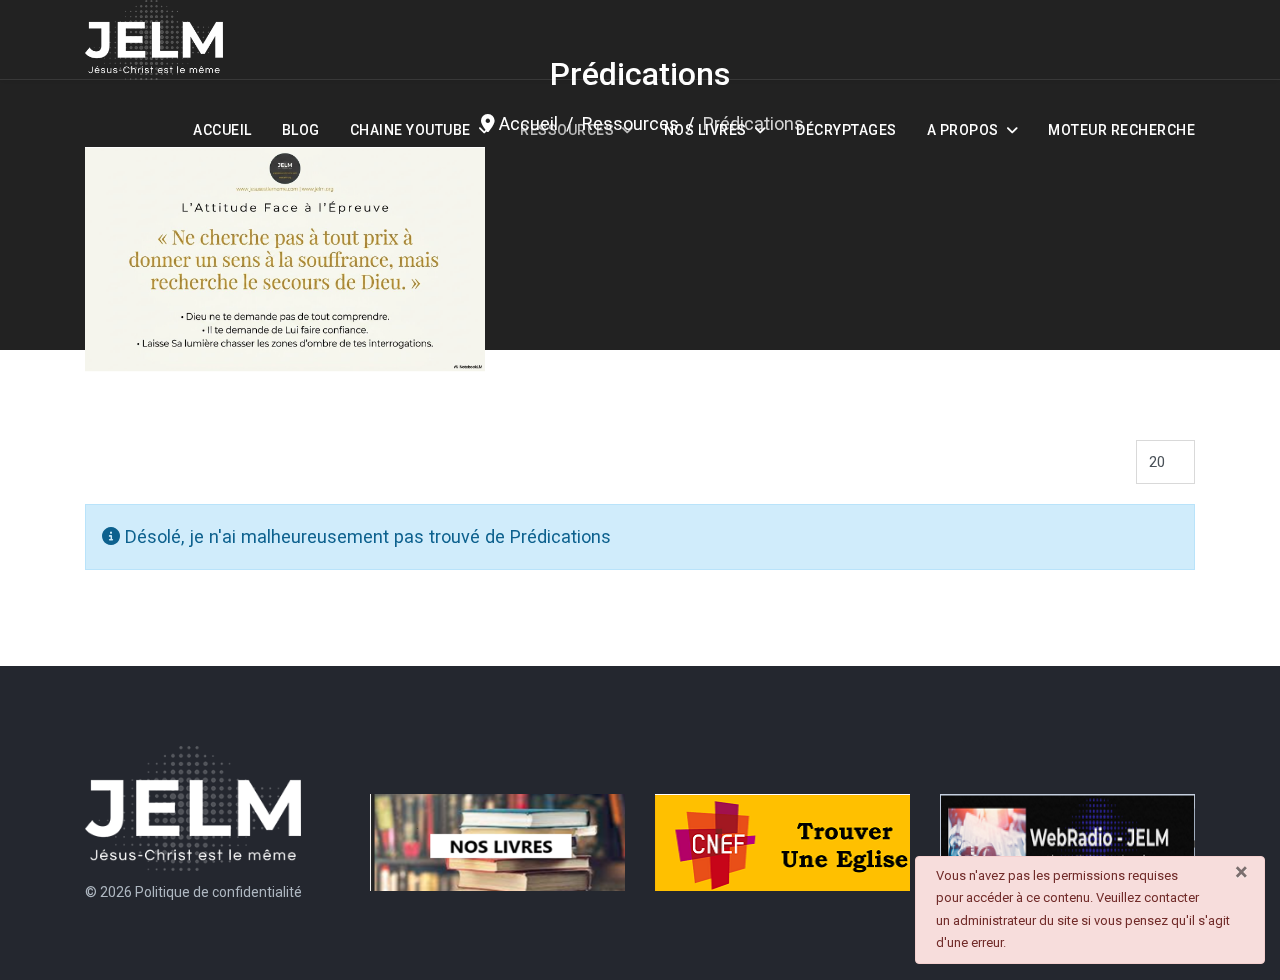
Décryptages (846, 130)
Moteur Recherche (1121, 130)
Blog (301, 130)
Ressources (567, 130)
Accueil (222, 130)
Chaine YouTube (410, 130)
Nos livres (705, 130)
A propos (963, 130)
